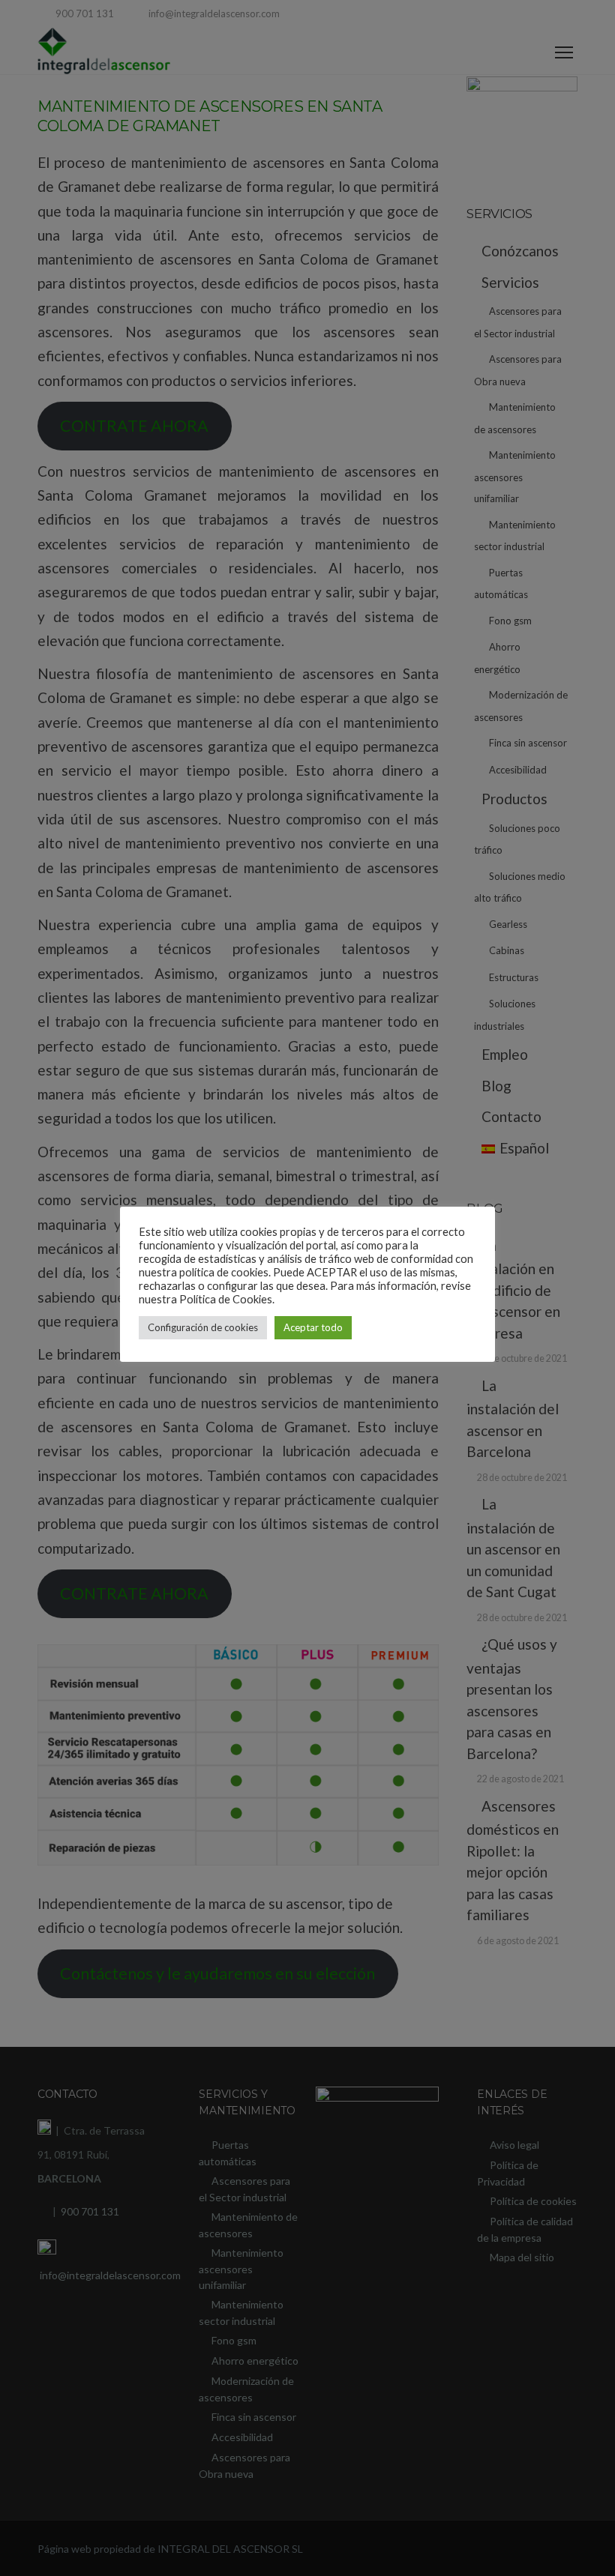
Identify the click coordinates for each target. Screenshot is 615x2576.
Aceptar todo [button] (313, 1327)
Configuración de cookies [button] (203, 1327)
